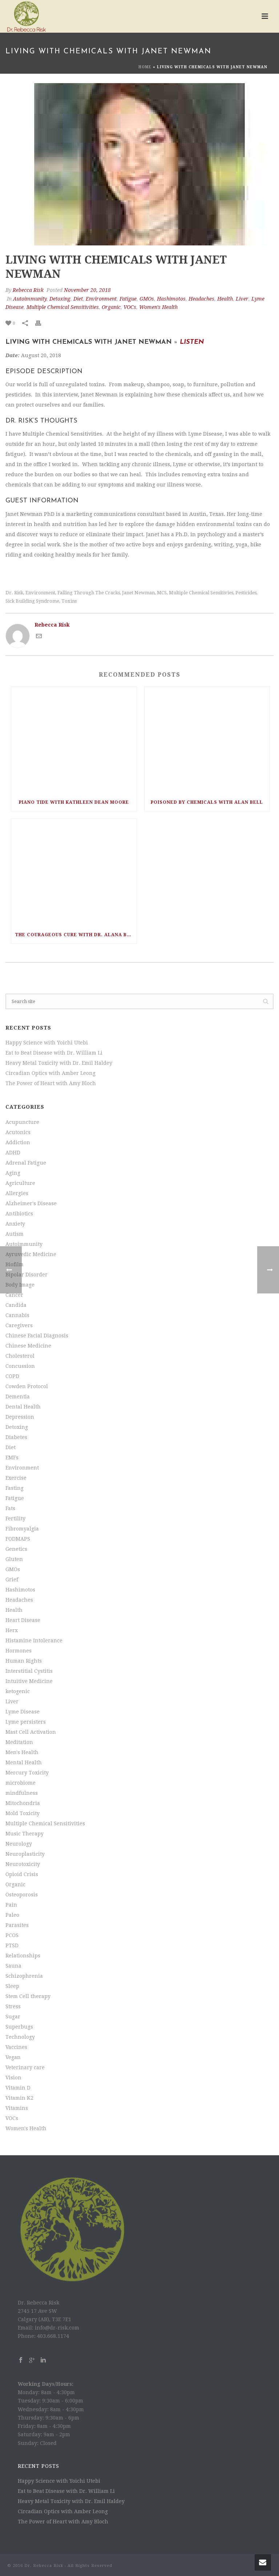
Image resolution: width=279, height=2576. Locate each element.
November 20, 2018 (87, 290)
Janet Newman (138, 593)
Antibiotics (19, 1214)
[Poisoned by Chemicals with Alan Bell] (207, 740)
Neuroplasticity (25, 1854)
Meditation (19, 1742)
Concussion (20, 1366)
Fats (10, 1508)
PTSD (12, 1945)
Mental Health (24, 1762)
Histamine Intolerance (34, 1640)
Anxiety (15, 1224)
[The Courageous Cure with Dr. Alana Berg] (74, 873)
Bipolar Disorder (27, 1275)
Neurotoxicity (23, 1864)
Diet (78, 299)
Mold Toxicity (23, 1813)
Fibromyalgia (22, 1529)
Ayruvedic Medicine (31, 1254)
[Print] (42, 323)
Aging (13, 1173)
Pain (11, 1905)
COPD (12, 1376)
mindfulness (22, 1793)
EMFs (12, 1458)
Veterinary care (25, 2067)
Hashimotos (171, 299)
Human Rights (24, 1661)
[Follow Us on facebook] (21, 2360)
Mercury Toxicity (27, 1773)
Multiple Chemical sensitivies (201, 593)
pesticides (246, 593)
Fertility (15, 1519)
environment (40, 593)
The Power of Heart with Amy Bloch (51, 1083)
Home (145, 67)
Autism (15, 1234)
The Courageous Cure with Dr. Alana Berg (76, 935)
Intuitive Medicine (29, 1681)
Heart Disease (23, 1620)
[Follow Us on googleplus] (32, 2360)
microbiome (21, 1783)
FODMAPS (18, 1539)
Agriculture (20, 1183)
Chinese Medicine (28, 1346)
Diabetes (16, 1437)
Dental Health (23, 1407)
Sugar (13, 2017)
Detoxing (60, 299)
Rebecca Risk (28, 290)
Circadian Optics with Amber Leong (50, 1073)
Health (225, 299)
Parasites (17, 1925)
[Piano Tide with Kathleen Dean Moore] (74, 740)
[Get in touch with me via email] (39, 637)
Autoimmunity (30, 299)
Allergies (17, 1193)
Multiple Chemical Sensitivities (63, 307)
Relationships (23, 1956)
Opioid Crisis (22, 1874)
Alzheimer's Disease (31, 1203)
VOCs (130, 307)
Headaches (201, 299)
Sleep (12, 1986)
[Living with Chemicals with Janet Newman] (139, 164)
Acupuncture (22, 1122)
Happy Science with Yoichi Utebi (47, 1043)
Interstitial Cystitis (29, 1671)
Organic (111, 307)
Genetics (16, 1549)
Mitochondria (23, 1803)
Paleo (12, 1915)
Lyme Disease (23, 1712)
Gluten (14, 1559)
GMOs (147, 299)
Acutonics (18, 1132)
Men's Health (22, 1752)
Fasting (15, 1488)
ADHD (13, 1153)
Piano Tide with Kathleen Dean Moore (74, 802)
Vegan (13, 2057)
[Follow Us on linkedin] (43, 2360)
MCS (162, 593)
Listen (192, 342)
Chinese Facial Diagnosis (37, 1336)
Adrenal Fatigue (26, 1163)
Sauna (13, 1966)
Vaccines (16, 2047)
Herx (12, 1630)
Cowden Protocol (27, 1386)
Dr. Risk (14, 593)
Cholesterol (20, 1356)
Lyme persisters (26, 1722)
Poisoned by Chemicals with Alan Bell (207, 802)
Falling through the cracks (89, 593)
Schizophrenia (24, 1976)
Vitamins (17, 2108)
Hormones (19, 1651)
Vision (13, 2078)
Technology (20, 2037)
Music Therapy (25, 1834)
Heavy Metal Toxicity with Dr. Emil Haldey (59, 1063)
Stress (13, 2006)
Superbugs (19, 2027)
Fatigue (128, 299)
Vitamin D (18, 2088)
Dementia (18, 1397)
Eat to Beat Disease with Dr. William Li (54, 1053)
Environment (101, 299)
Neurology (19, 1844)
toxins (69, 601)
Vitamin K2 (19, 2098)
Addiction (18, 1142)
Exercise (16, 1478)
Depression (20, 1417)
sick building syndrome (32, 601)
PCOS (12, 1935)
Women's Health (158, 307)
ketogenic (18, 1691)
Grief (12, 1580)
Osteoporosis (22, 1895)
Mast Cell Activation (31, 1732)
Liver (242, 299)
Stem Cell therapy (28, 1996)
